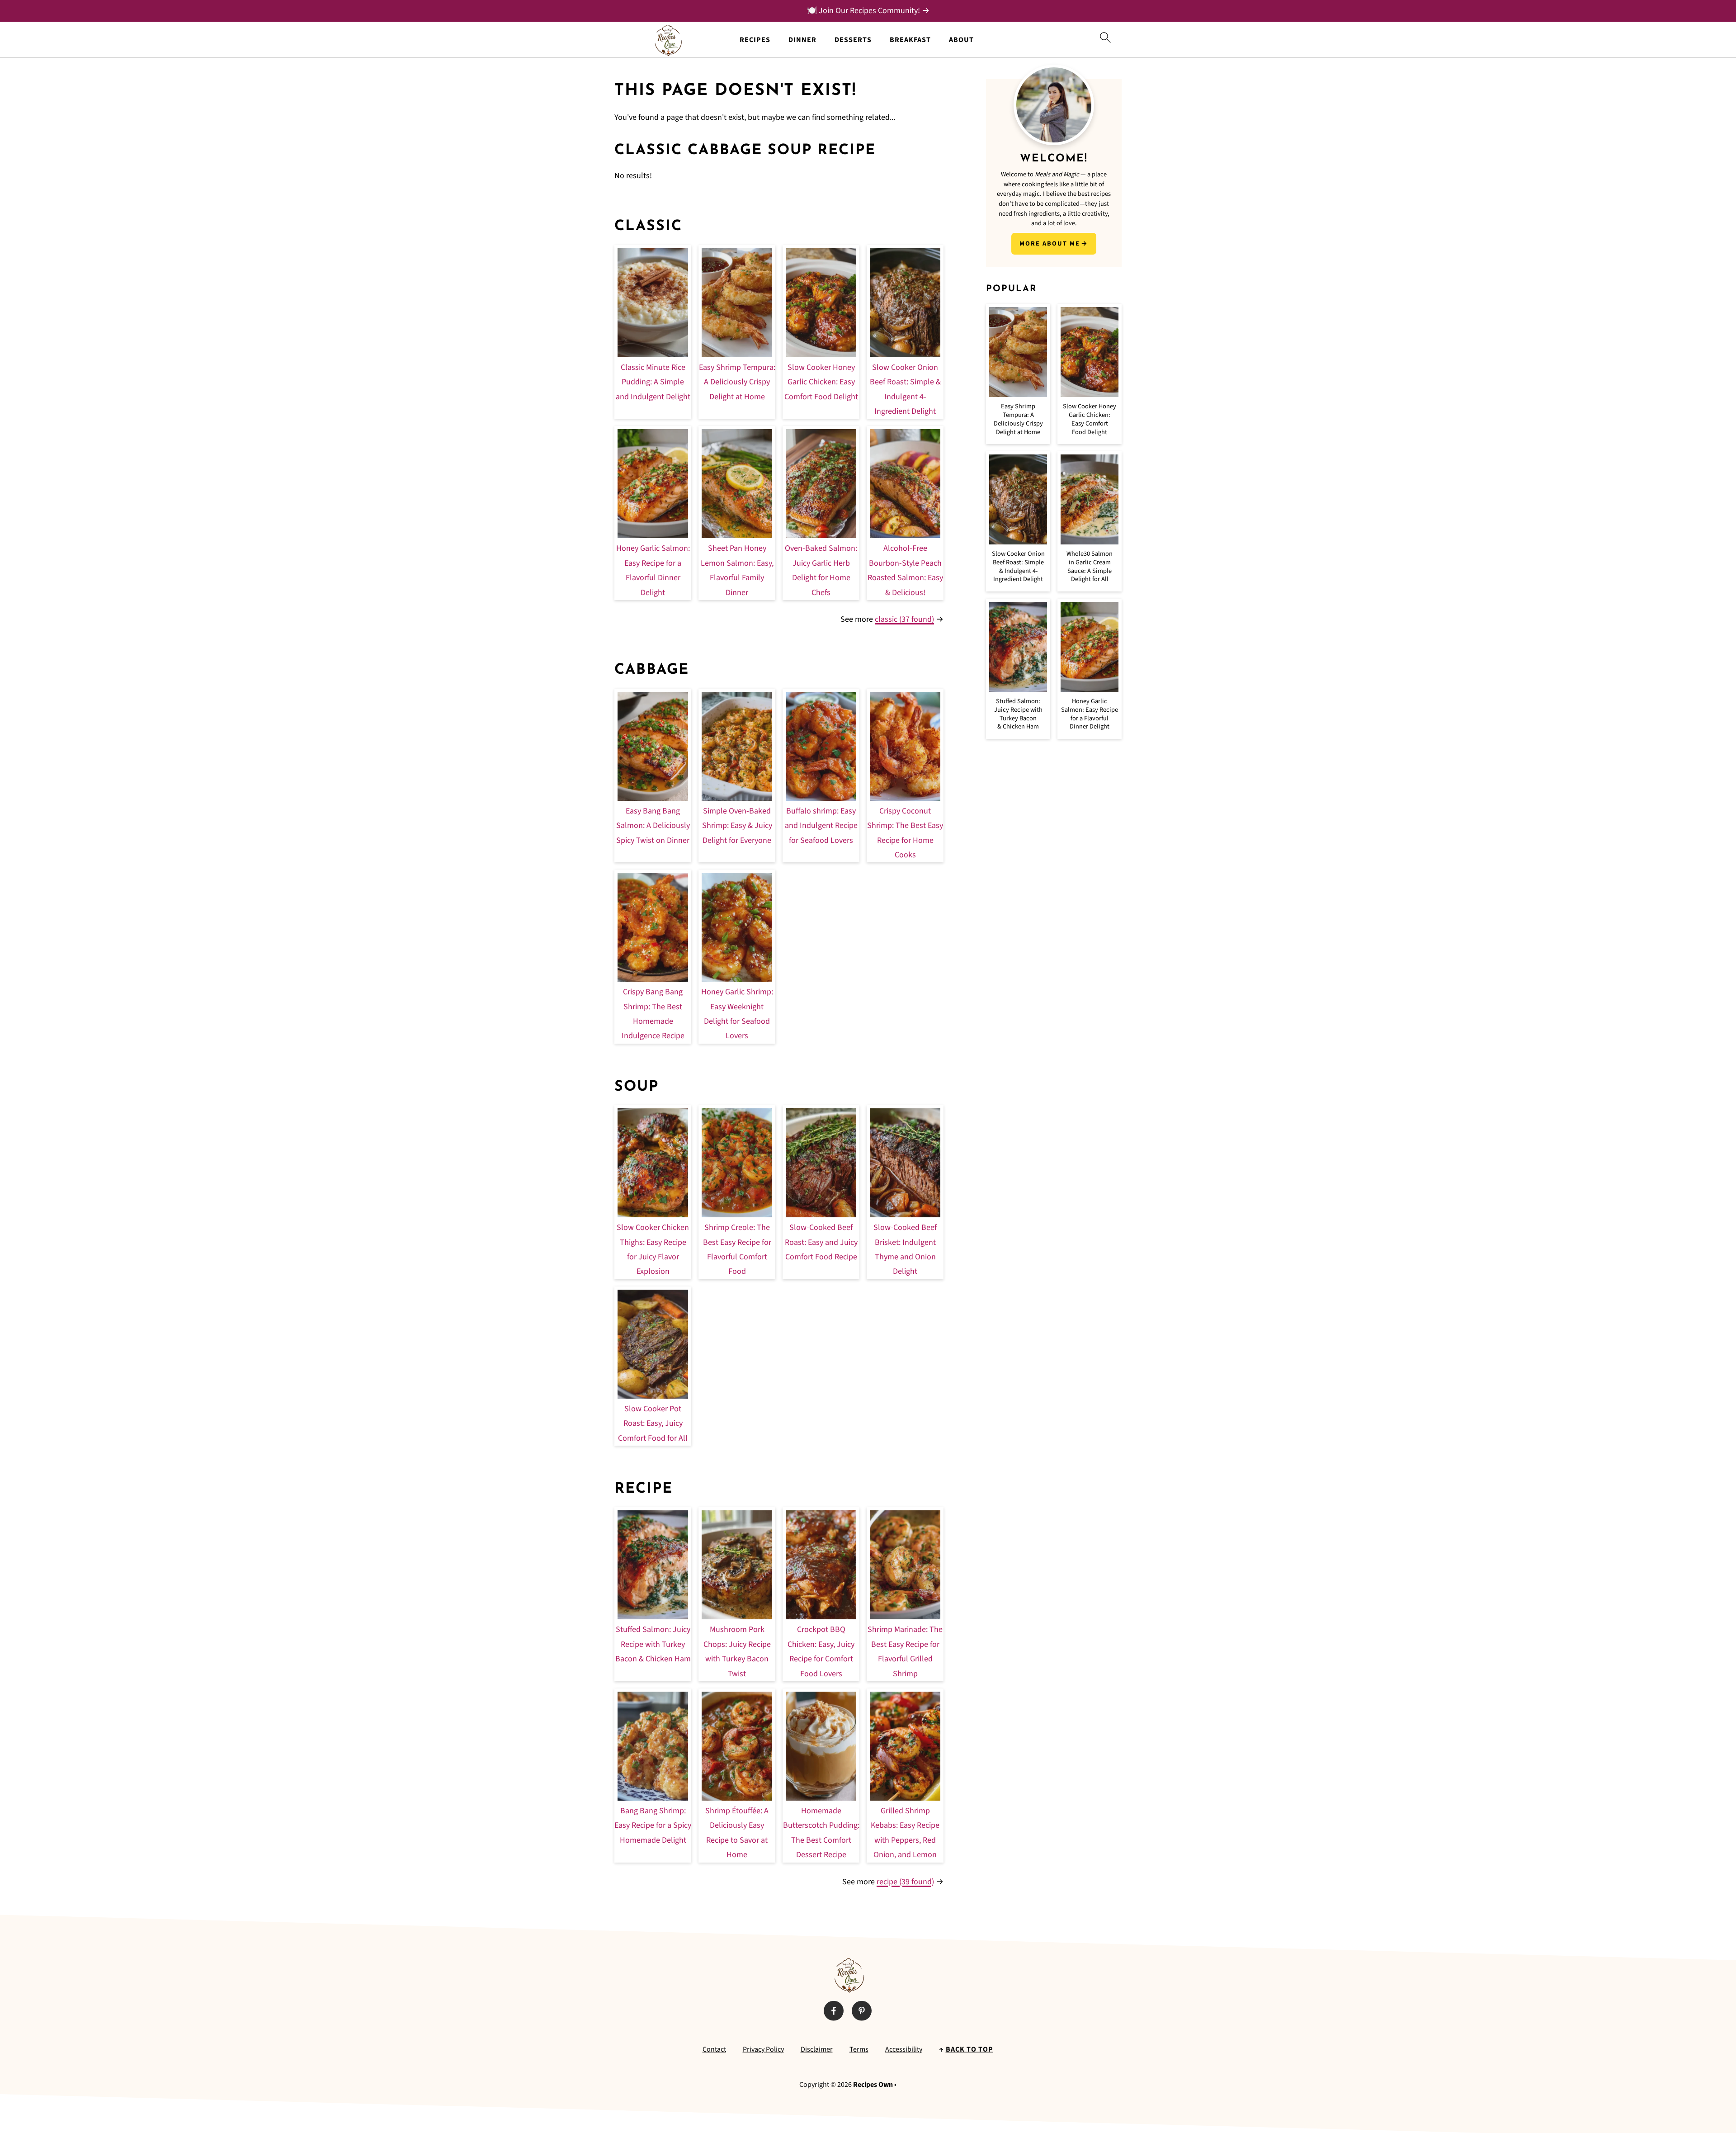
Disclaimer (817, 2049)
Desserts (853, 40)
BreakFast (910, 40)
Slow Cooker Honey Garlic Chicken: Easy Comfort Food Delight (821, 382)
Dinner (802, 40)
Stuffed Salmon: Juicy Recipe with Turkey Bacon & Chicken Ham (653, 1644)
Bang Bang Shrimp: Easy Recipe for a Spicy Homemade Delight (653, 1826)
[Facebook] (834, 2011)
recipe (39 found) (905, 1882)
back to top (969, 2049)
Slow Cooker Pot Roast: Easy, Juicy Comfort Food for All (653, 1424)
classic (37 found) (904, 619)
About (961, 40)
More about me (1050, 244)
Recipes (755, 40)
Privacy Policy (763, 2049)
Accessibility (904, 2049)
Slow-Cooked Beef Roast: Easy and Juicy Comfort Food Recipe (821, 1242)
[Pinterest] (862, 2011)
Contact (714, 2049)
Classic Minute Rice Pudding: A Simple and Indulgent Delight (653, 382)
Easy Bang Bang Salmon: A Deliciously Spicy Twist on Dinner (653, 826)
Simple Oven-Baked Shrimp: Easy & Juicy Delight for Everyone (737, 826)
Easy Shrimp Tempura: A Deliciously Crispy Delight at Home (737, 382)
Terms (859, 2049)
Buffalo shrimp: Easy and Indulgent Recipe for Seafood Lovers (821, 826)
